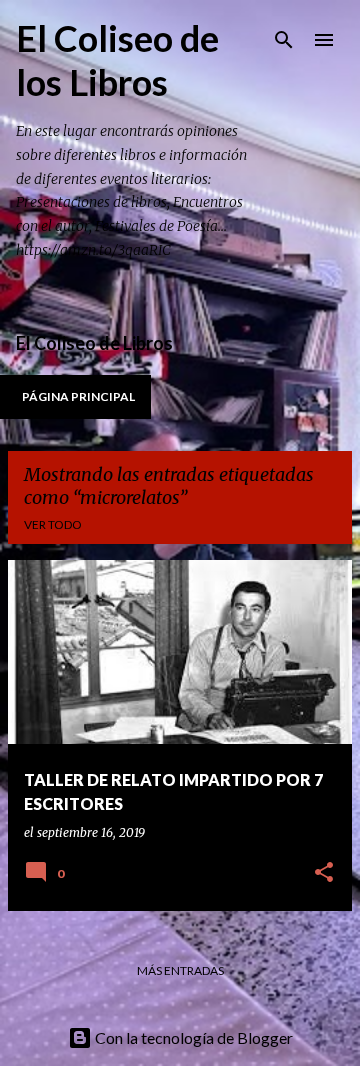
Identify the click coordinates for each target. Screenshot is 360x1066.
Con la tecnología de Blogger (192, 1037)
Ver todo (53, 524)
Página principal (78, 396)
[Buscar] (284, 40)
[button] (324, 873)
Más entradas (180, 970)
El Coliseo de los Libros (117, 60)
